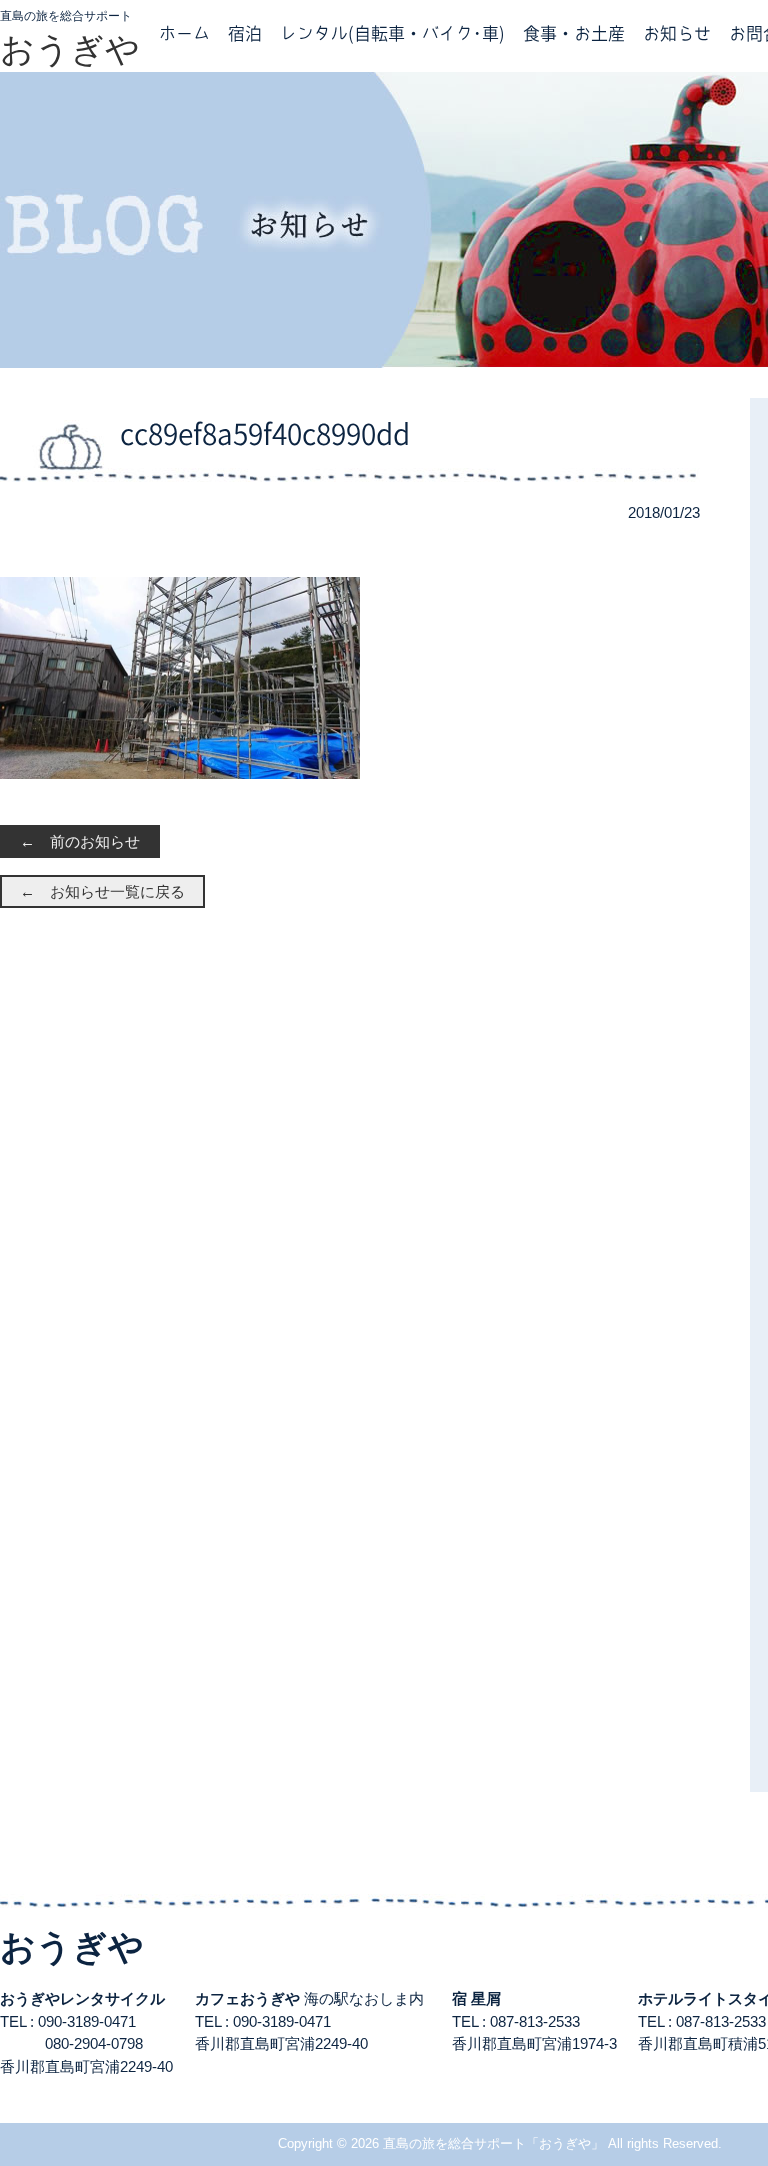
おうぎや (70, 49)
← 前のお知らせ (80, 841)
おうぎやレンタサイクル (82, 1998)
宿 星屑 (476, 1998)
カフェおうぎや (247, 1998)
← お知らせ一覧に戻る (102, 891)
